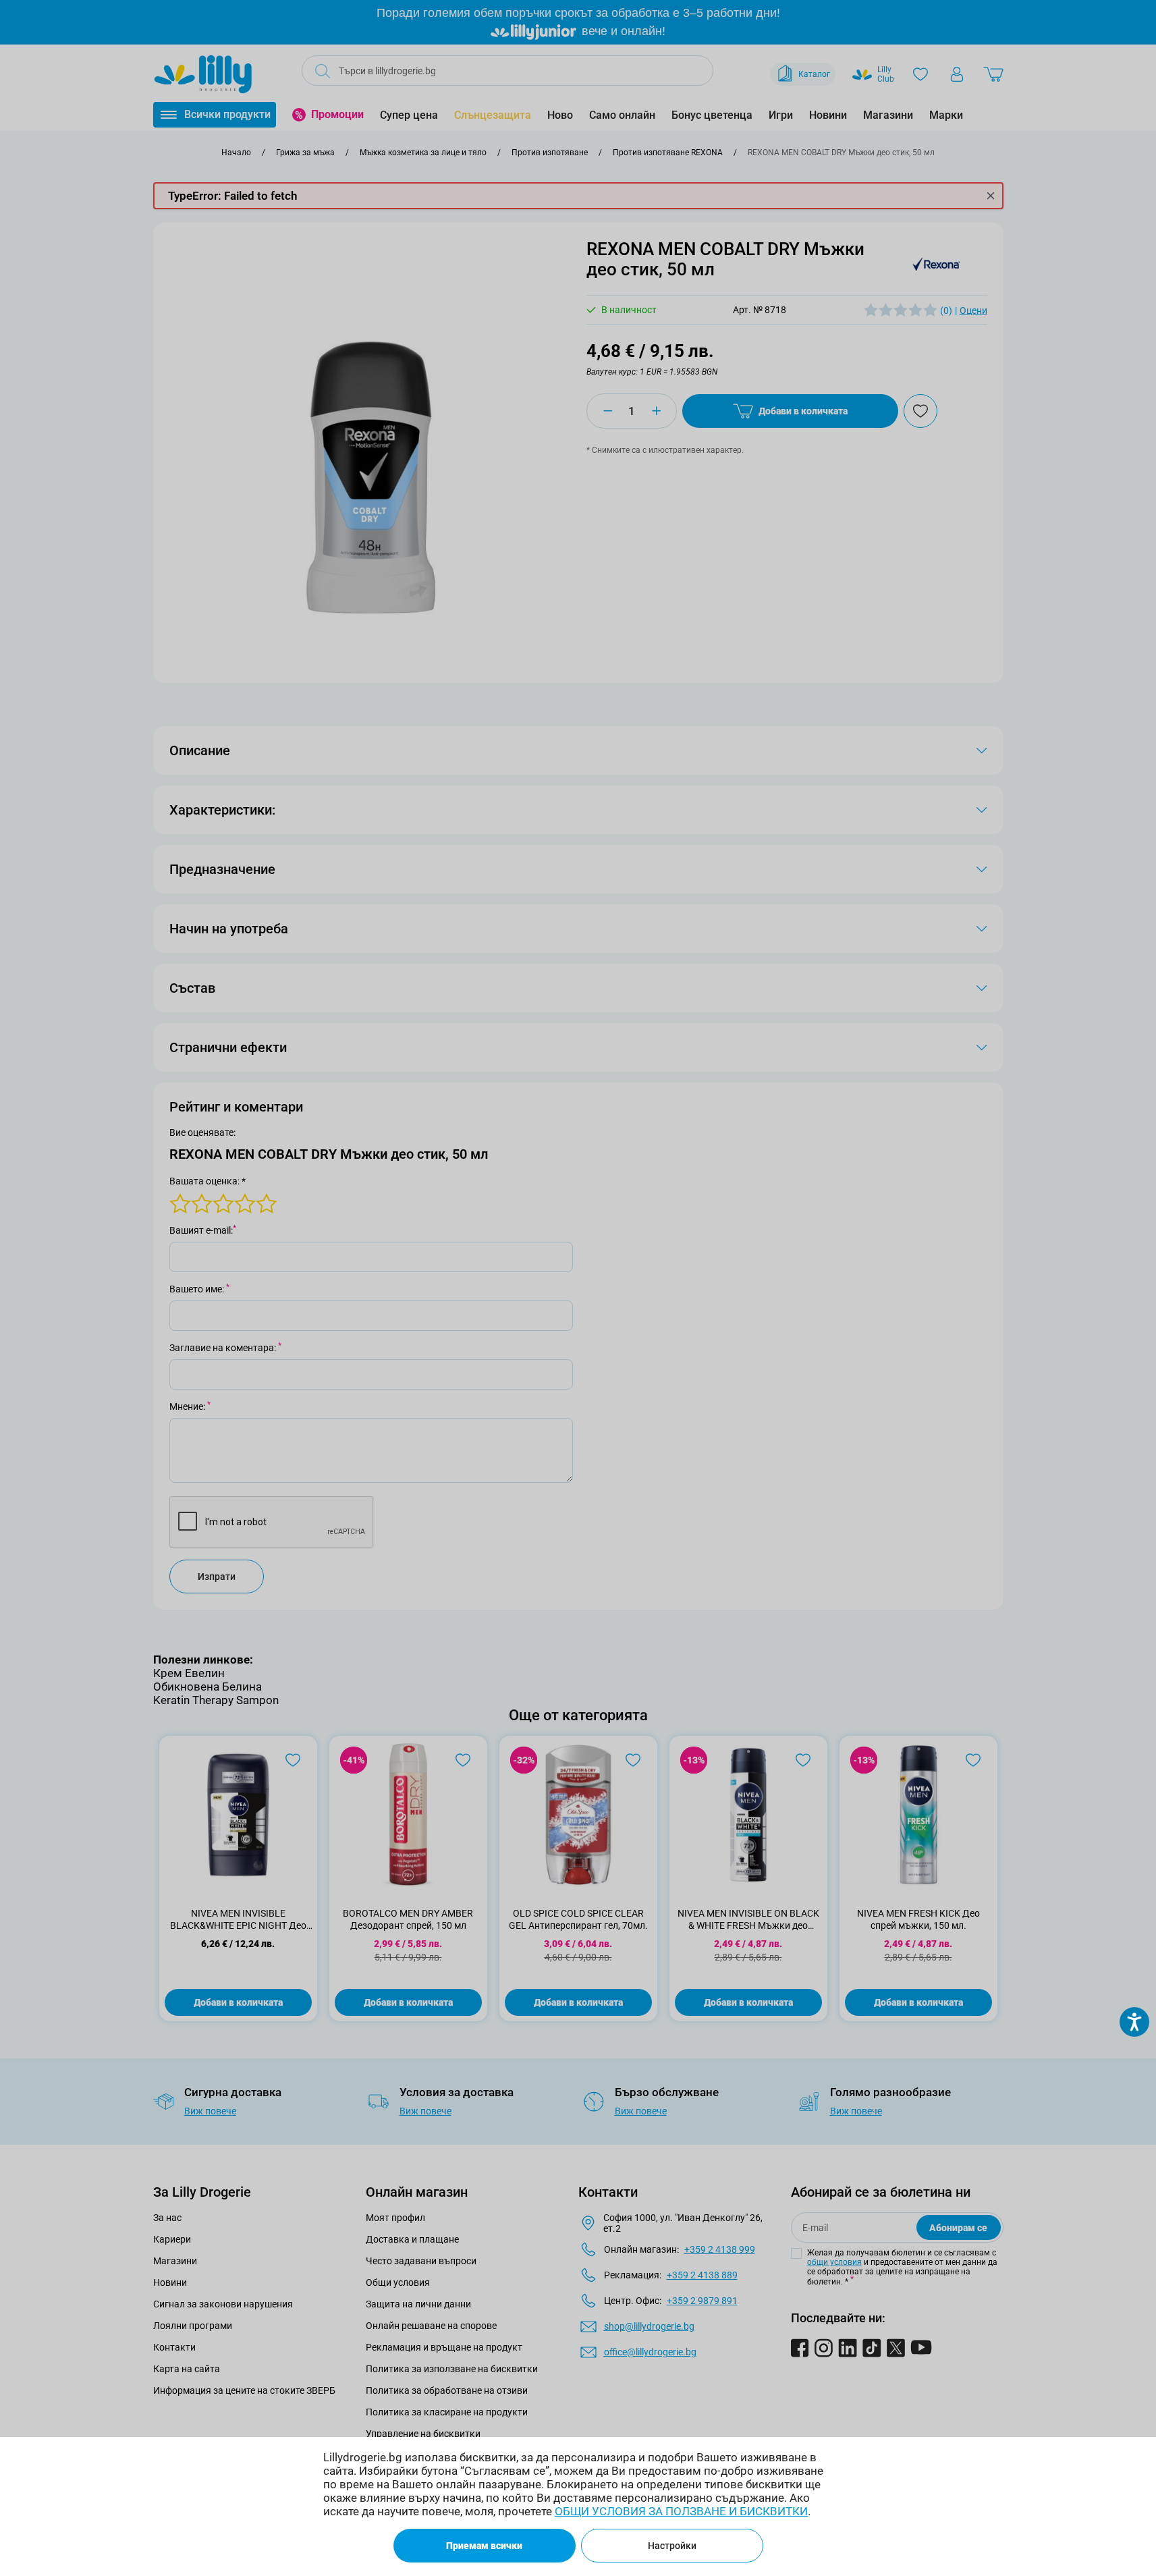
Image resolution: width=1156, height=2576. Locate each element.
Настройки (672, 2546)
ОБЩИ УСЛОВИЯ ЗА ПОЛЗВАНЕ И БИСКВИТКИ (681, 2511)
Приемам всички (484, 2546)
